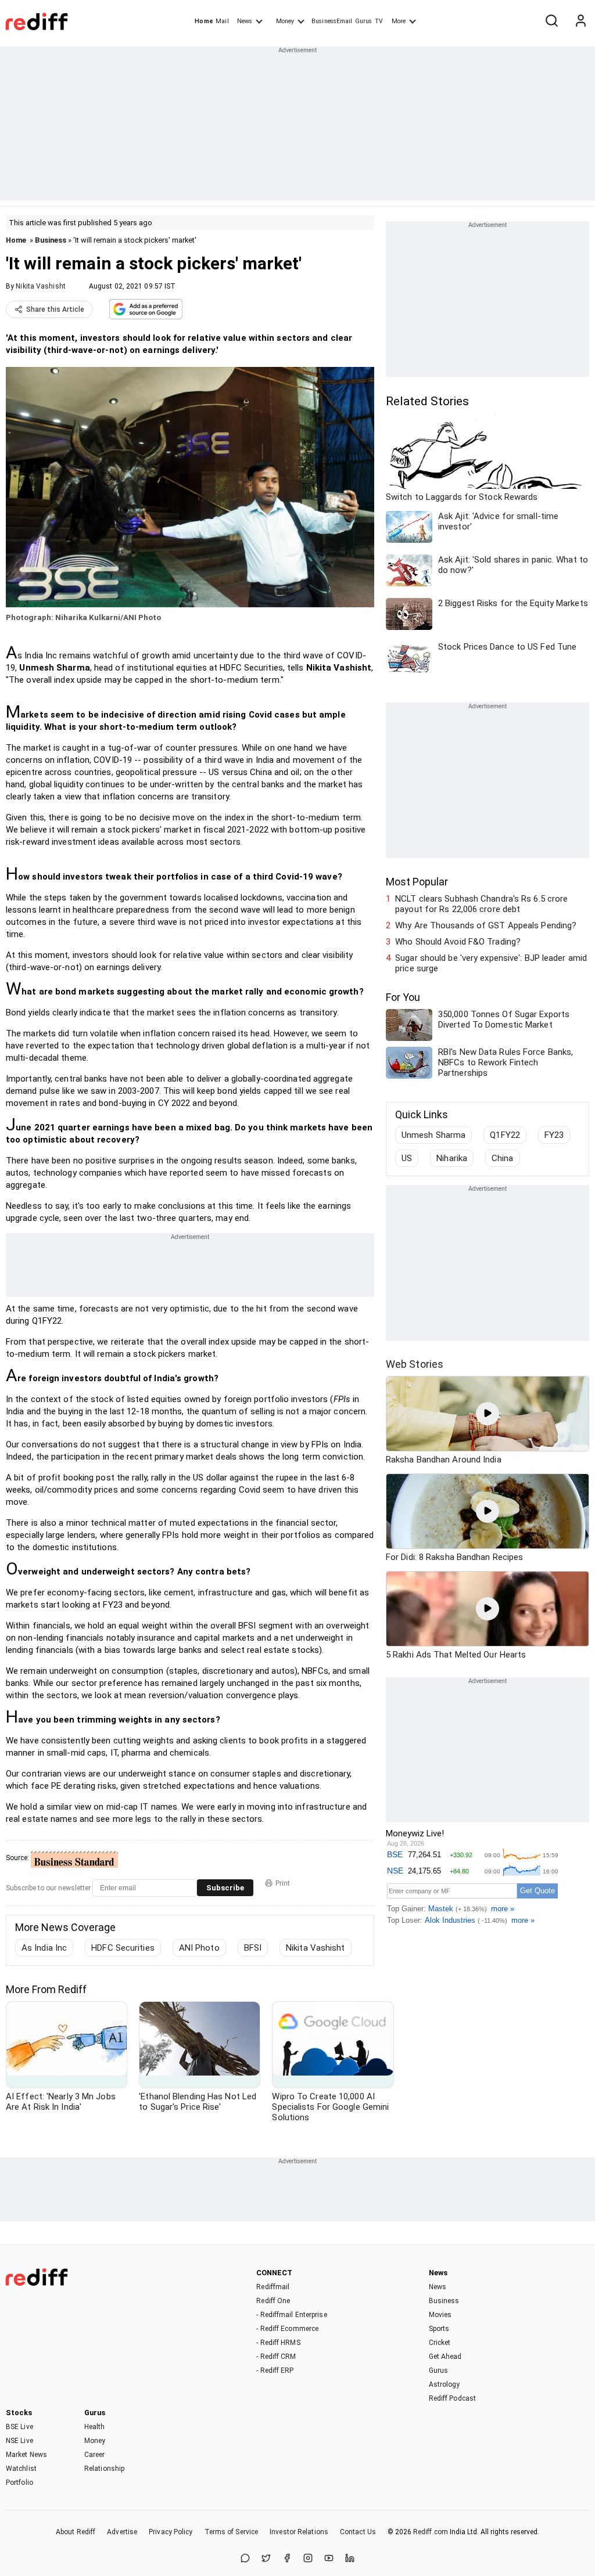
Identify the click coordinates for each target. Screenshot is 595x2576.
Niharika (452, 1158)
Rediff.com (431, 2532)
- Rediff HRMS (278, 2343)
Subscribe (225, 1888)
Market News (26, 2455)
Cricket (440, 2343)
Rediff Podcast (452, 2398)
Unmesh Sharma (433, 1135)
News (245, 21)
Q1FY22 (505, 1135)
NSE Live (19, 2441)
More (399, 21)
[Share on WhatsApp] (245, 2559)
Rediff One (273, 2301)
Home (204, 21)
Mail (222, 21)
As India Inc (44, 1948)
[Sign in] (580, 21)
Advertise (122, 2532)
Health (95, 2427)
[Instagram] (308, 2559)
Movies (440, 2315)
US (407, 1158)
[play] (488, 1414)
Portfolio (19, 2483)
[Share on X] (266, 2559)
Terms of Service (232, 2532)
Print (283, 1883)
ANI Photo (199, 1948)
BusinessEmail (332, 21)
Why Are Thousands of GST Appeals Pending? (486, 925)
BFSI (253, 1948)
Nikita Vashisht (41, 286)
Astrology (445, 2384)
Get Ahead (445, 2357)
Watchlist (21, 2469)
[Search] (551, 21)
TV (379, 21)
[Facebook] (287, 2559)
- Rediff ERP (275, 2370)
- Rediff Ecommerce (287, 2329)
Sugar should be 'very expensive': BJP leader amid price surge (491, 963)
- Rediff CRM (276, 2357)
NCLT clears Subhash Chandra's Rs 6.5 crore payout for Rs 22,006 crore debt (481, 904)
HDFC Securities (123, 1948)
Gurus (364, 21)
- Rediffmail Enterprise (291, 2315)
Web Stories (415, 1364)
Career (95, 2455)
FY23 (554, 1135)
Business (51, 240)
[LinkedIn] (350, 2559)
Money (285, 21)
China (503, 1158)
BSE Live (19, 2427)
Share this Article (55, 309)
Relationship (104, 2469)
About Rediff (76, 2532)
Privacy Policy (171, 2532)
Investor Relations (299, 2532)
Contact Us (358, 2532)
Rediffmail (273, 2287)
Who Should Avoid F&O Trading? (458, 942)
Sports (439, 2329)
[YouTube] (329, 2559)
